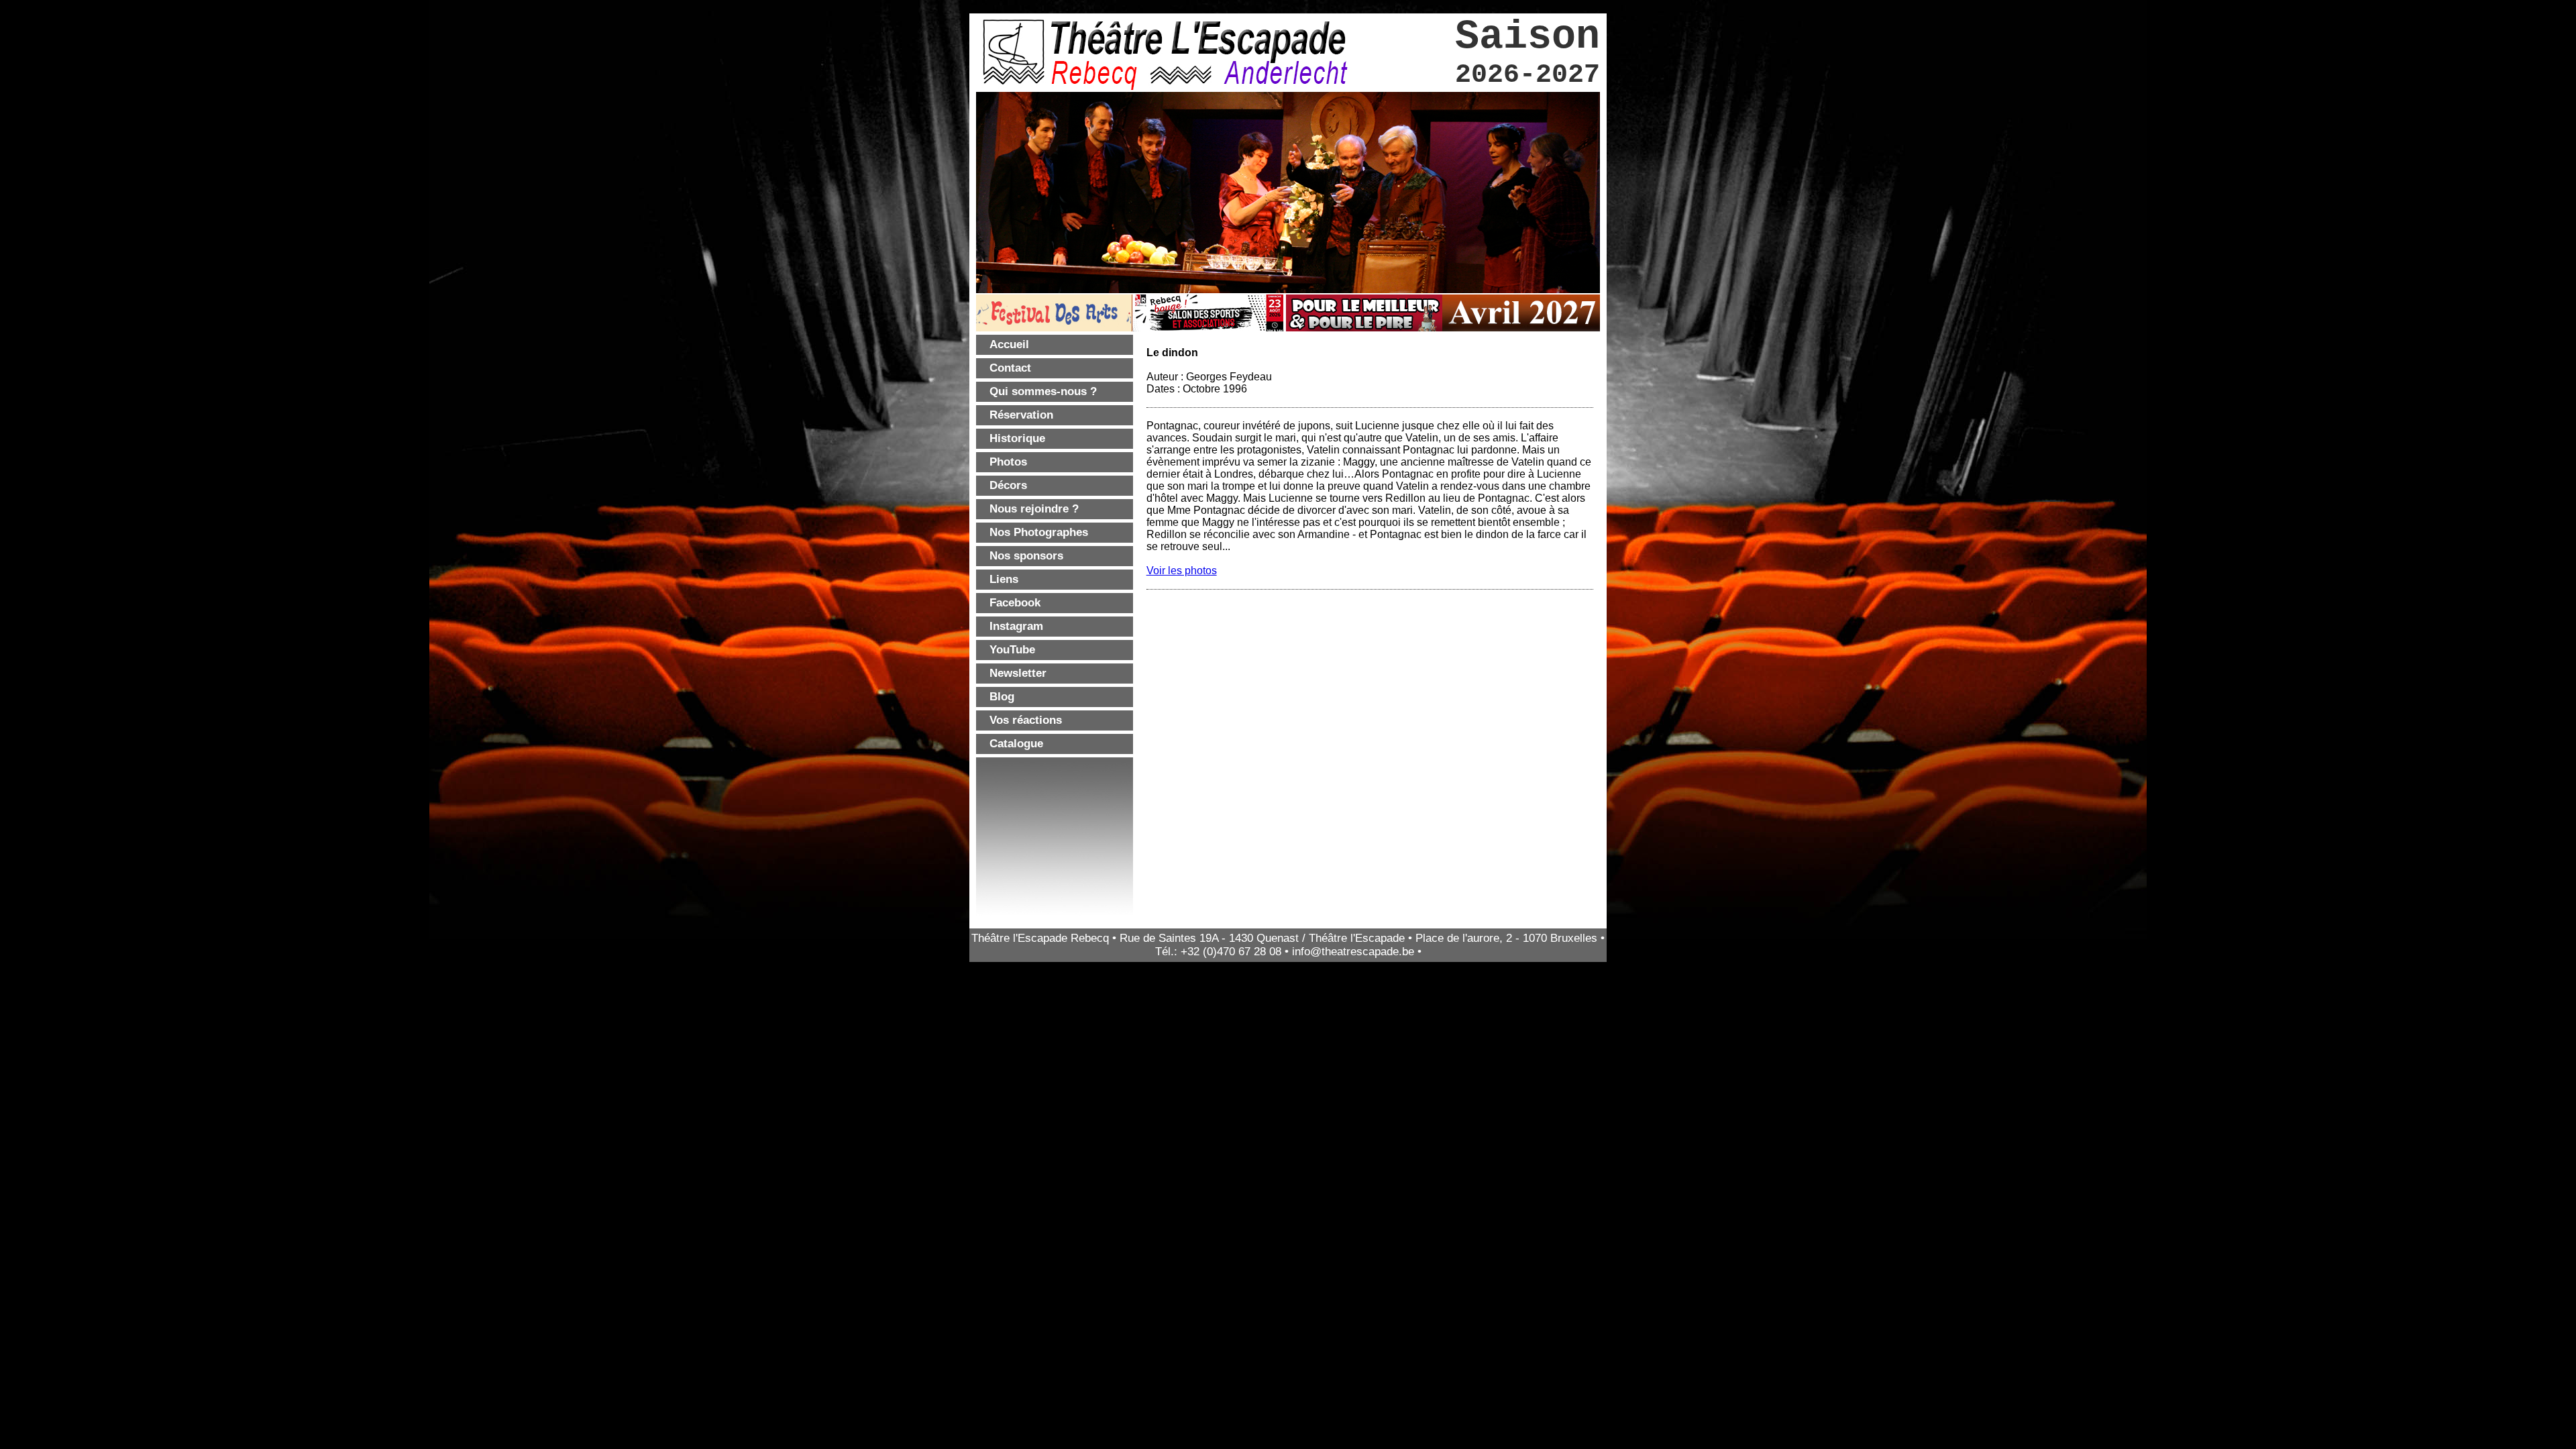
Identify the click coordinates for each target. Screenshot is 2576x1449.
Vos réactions (1026, 720)
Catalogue (1016, 744)
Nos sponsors (1026, 556)
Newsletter (1018, 673)
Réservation (1021, 415)
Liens (1004, 579)
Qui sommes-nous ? (1043, 391)
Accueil (1009, 344)
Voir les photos (1182, 571)
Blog (1002, 697)
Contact (1010, 368)
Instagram (1016, 626)
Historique (1017, 438)
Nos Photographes (1039, 532)
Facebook (1015, 603)
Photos (1008, 462)
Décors (1008, 485)
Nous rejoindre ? (1034, 509)
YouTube (1012, 650)
